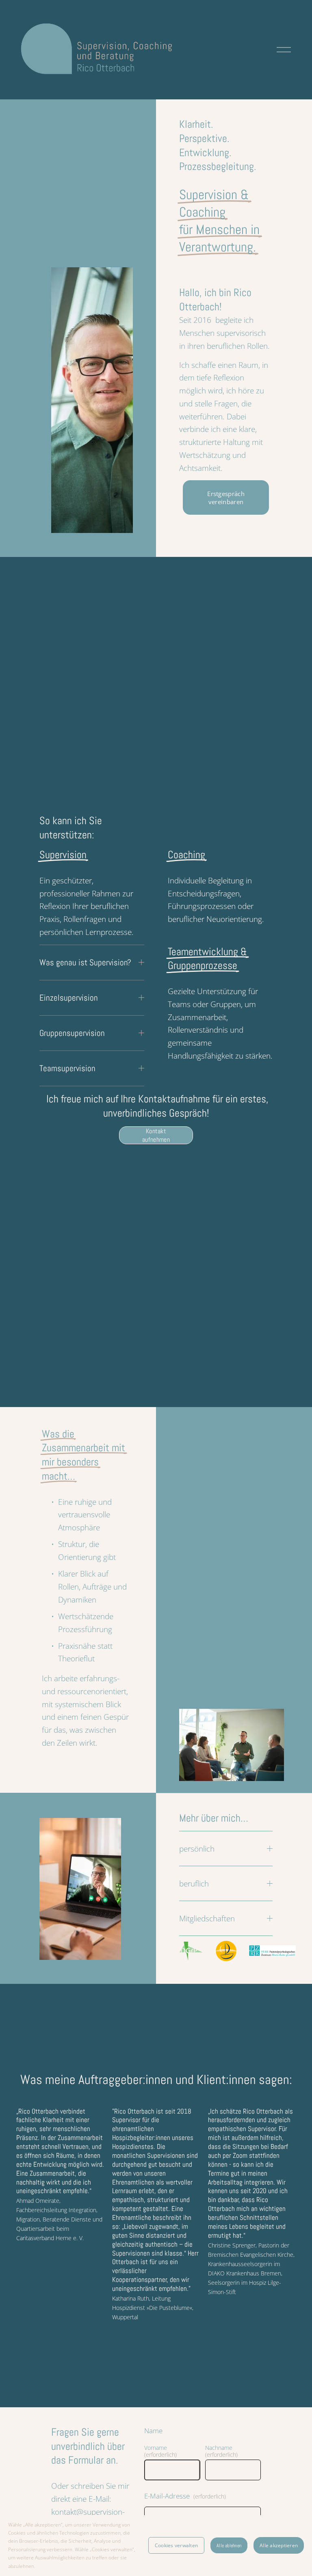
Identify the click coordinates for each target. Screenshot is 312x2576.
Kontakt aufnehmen (156, 1135)
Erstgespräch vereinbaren (226, 498)
